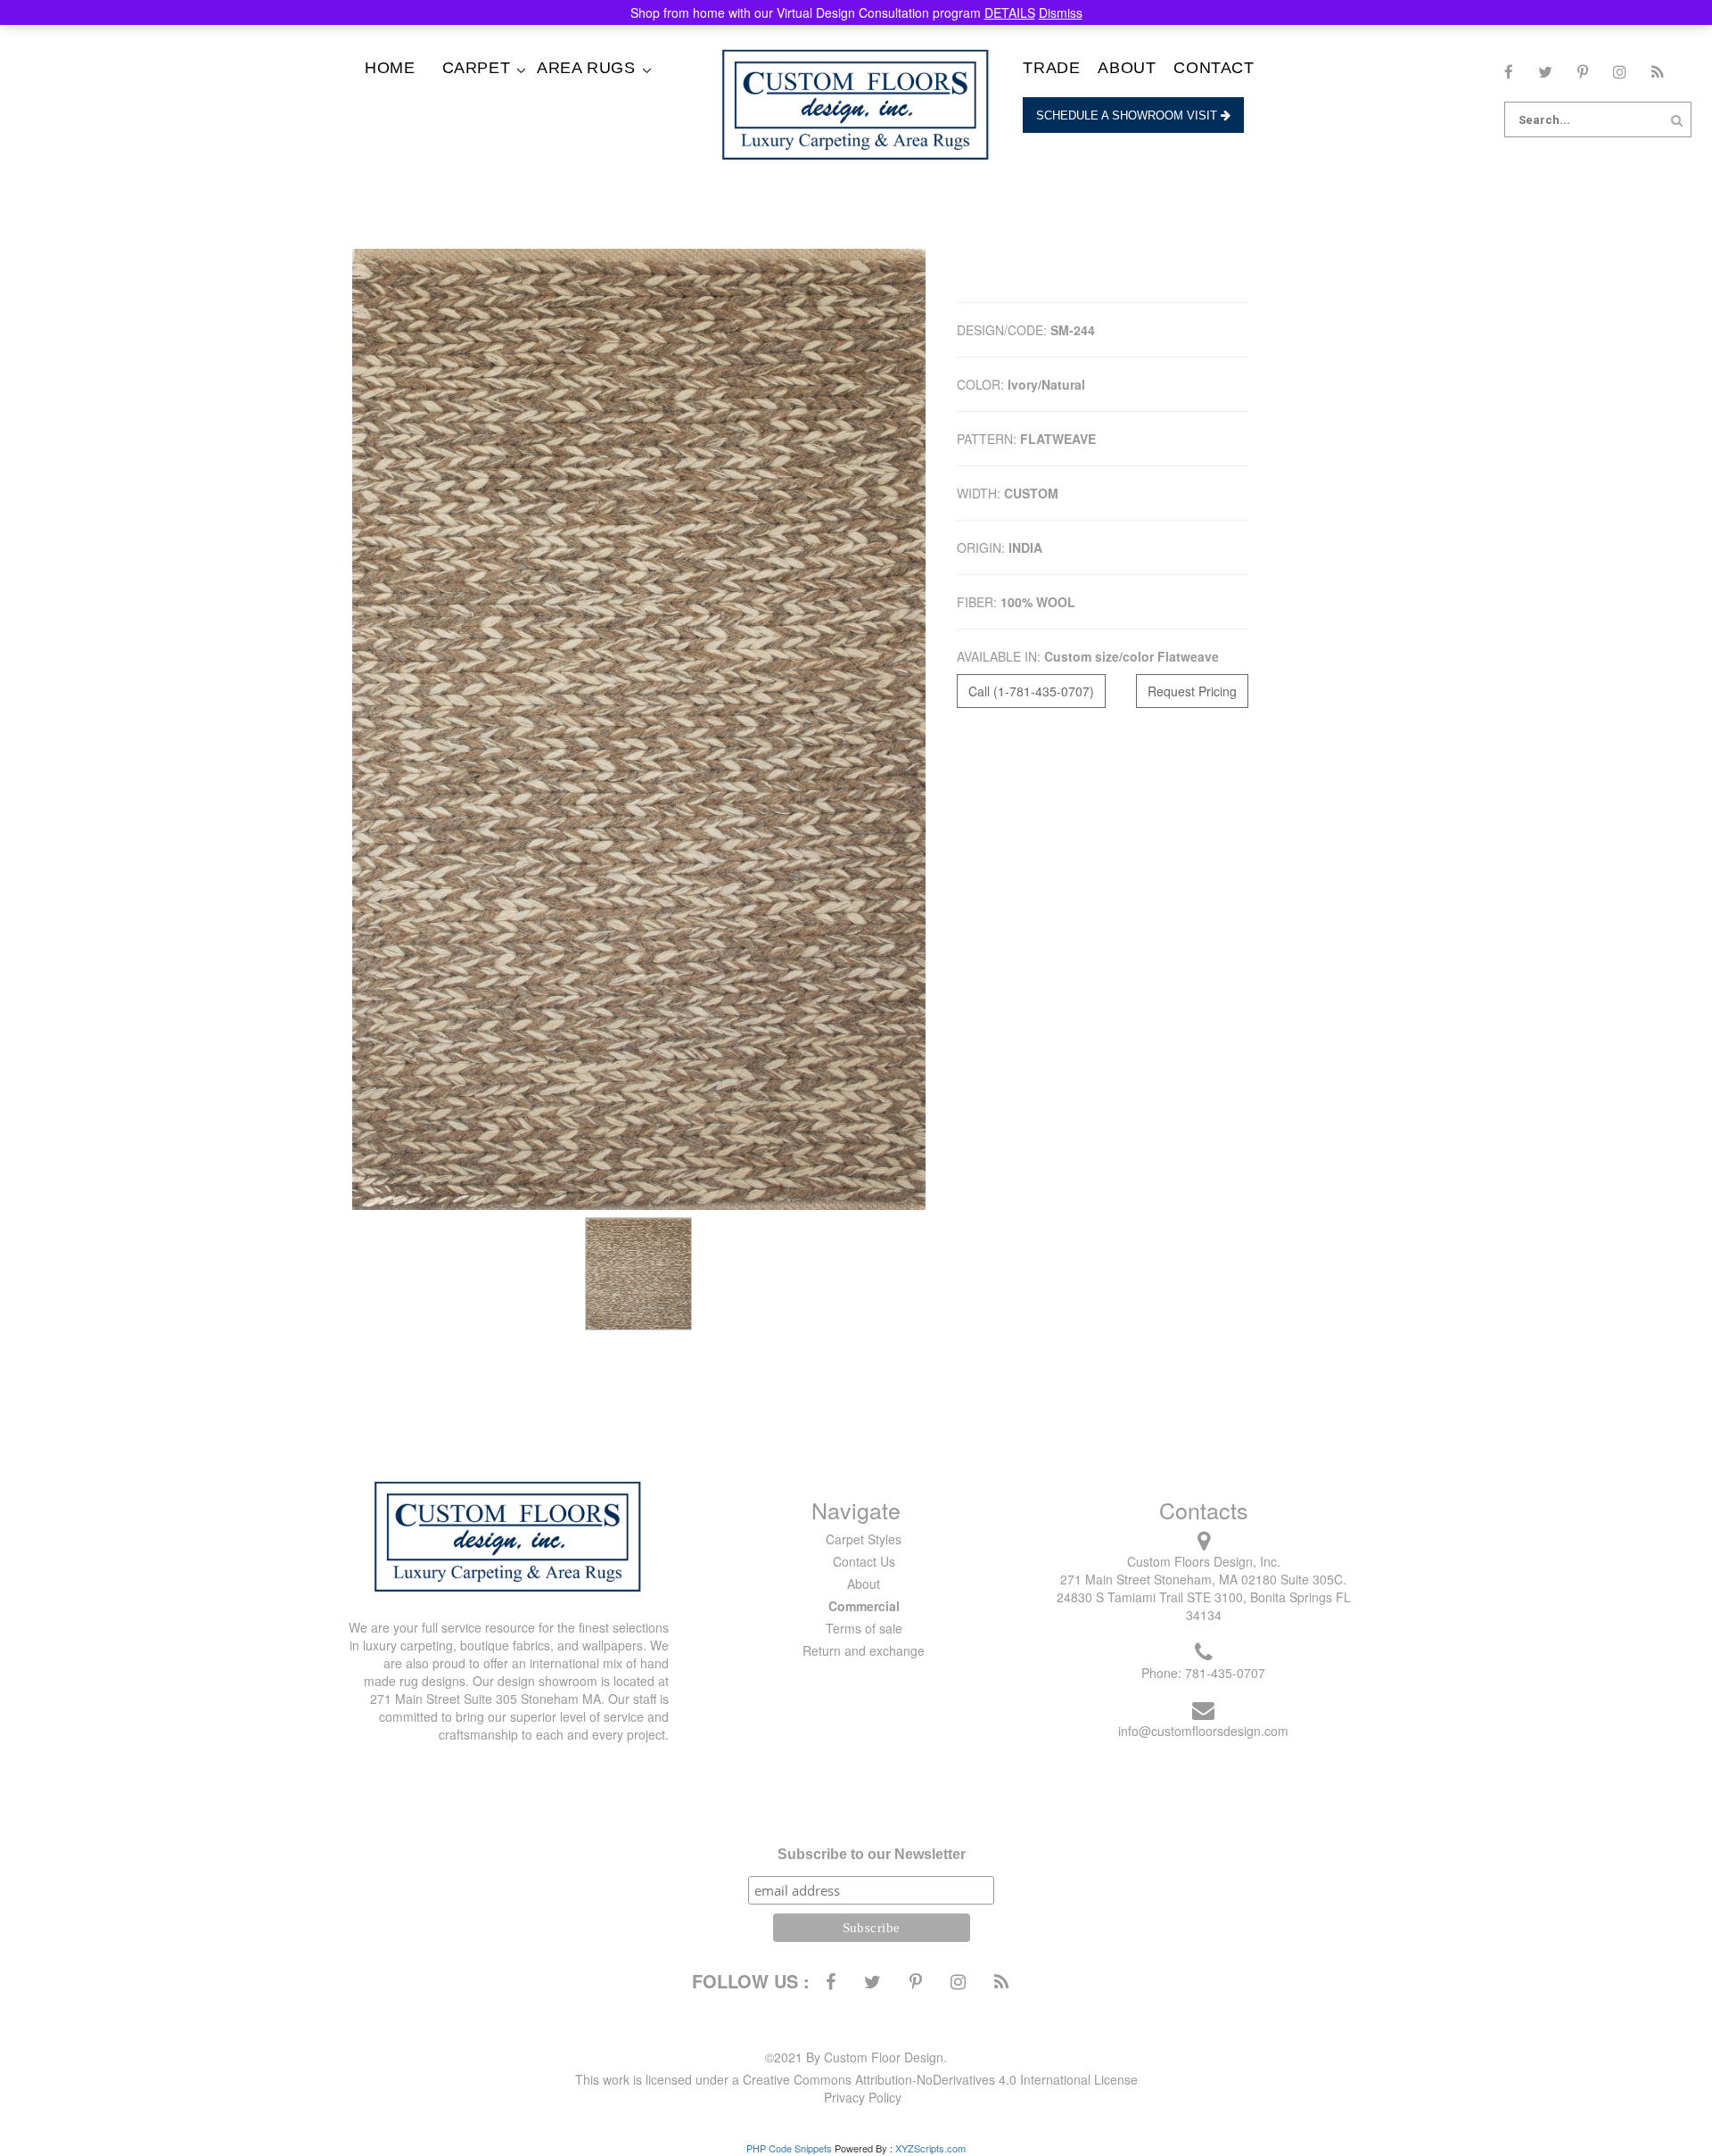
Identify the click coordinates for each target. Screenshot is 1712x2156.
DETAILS (1010, 12)
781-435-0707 (1225, 1673)
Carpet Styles (864, 1539)
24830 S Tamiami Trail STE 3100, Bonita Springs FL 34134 (1204, 1606)
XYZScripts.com (930, 2148)
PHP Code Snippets (789, 2148)
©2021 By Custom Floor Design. (856, 2057)
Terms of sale (864, 1628)
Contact (1214, 68)
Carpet (477, 68)
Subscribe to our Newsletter (872, 1854)
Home (390, 68)
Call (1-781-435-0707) (1031, 691)
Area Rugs (586, 68)
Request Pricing (1192, 691)
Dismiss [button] (1061, 12)
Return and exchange (864, 1650)
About (1127, 68)
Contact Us (864, 1561)
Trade (1051, 68)
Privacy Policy (863, 2097)
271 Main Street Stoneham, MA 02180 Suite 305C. (1203, 1579)
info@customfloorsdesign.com (1203, 1731)
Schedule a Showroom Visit (1128, 115)
